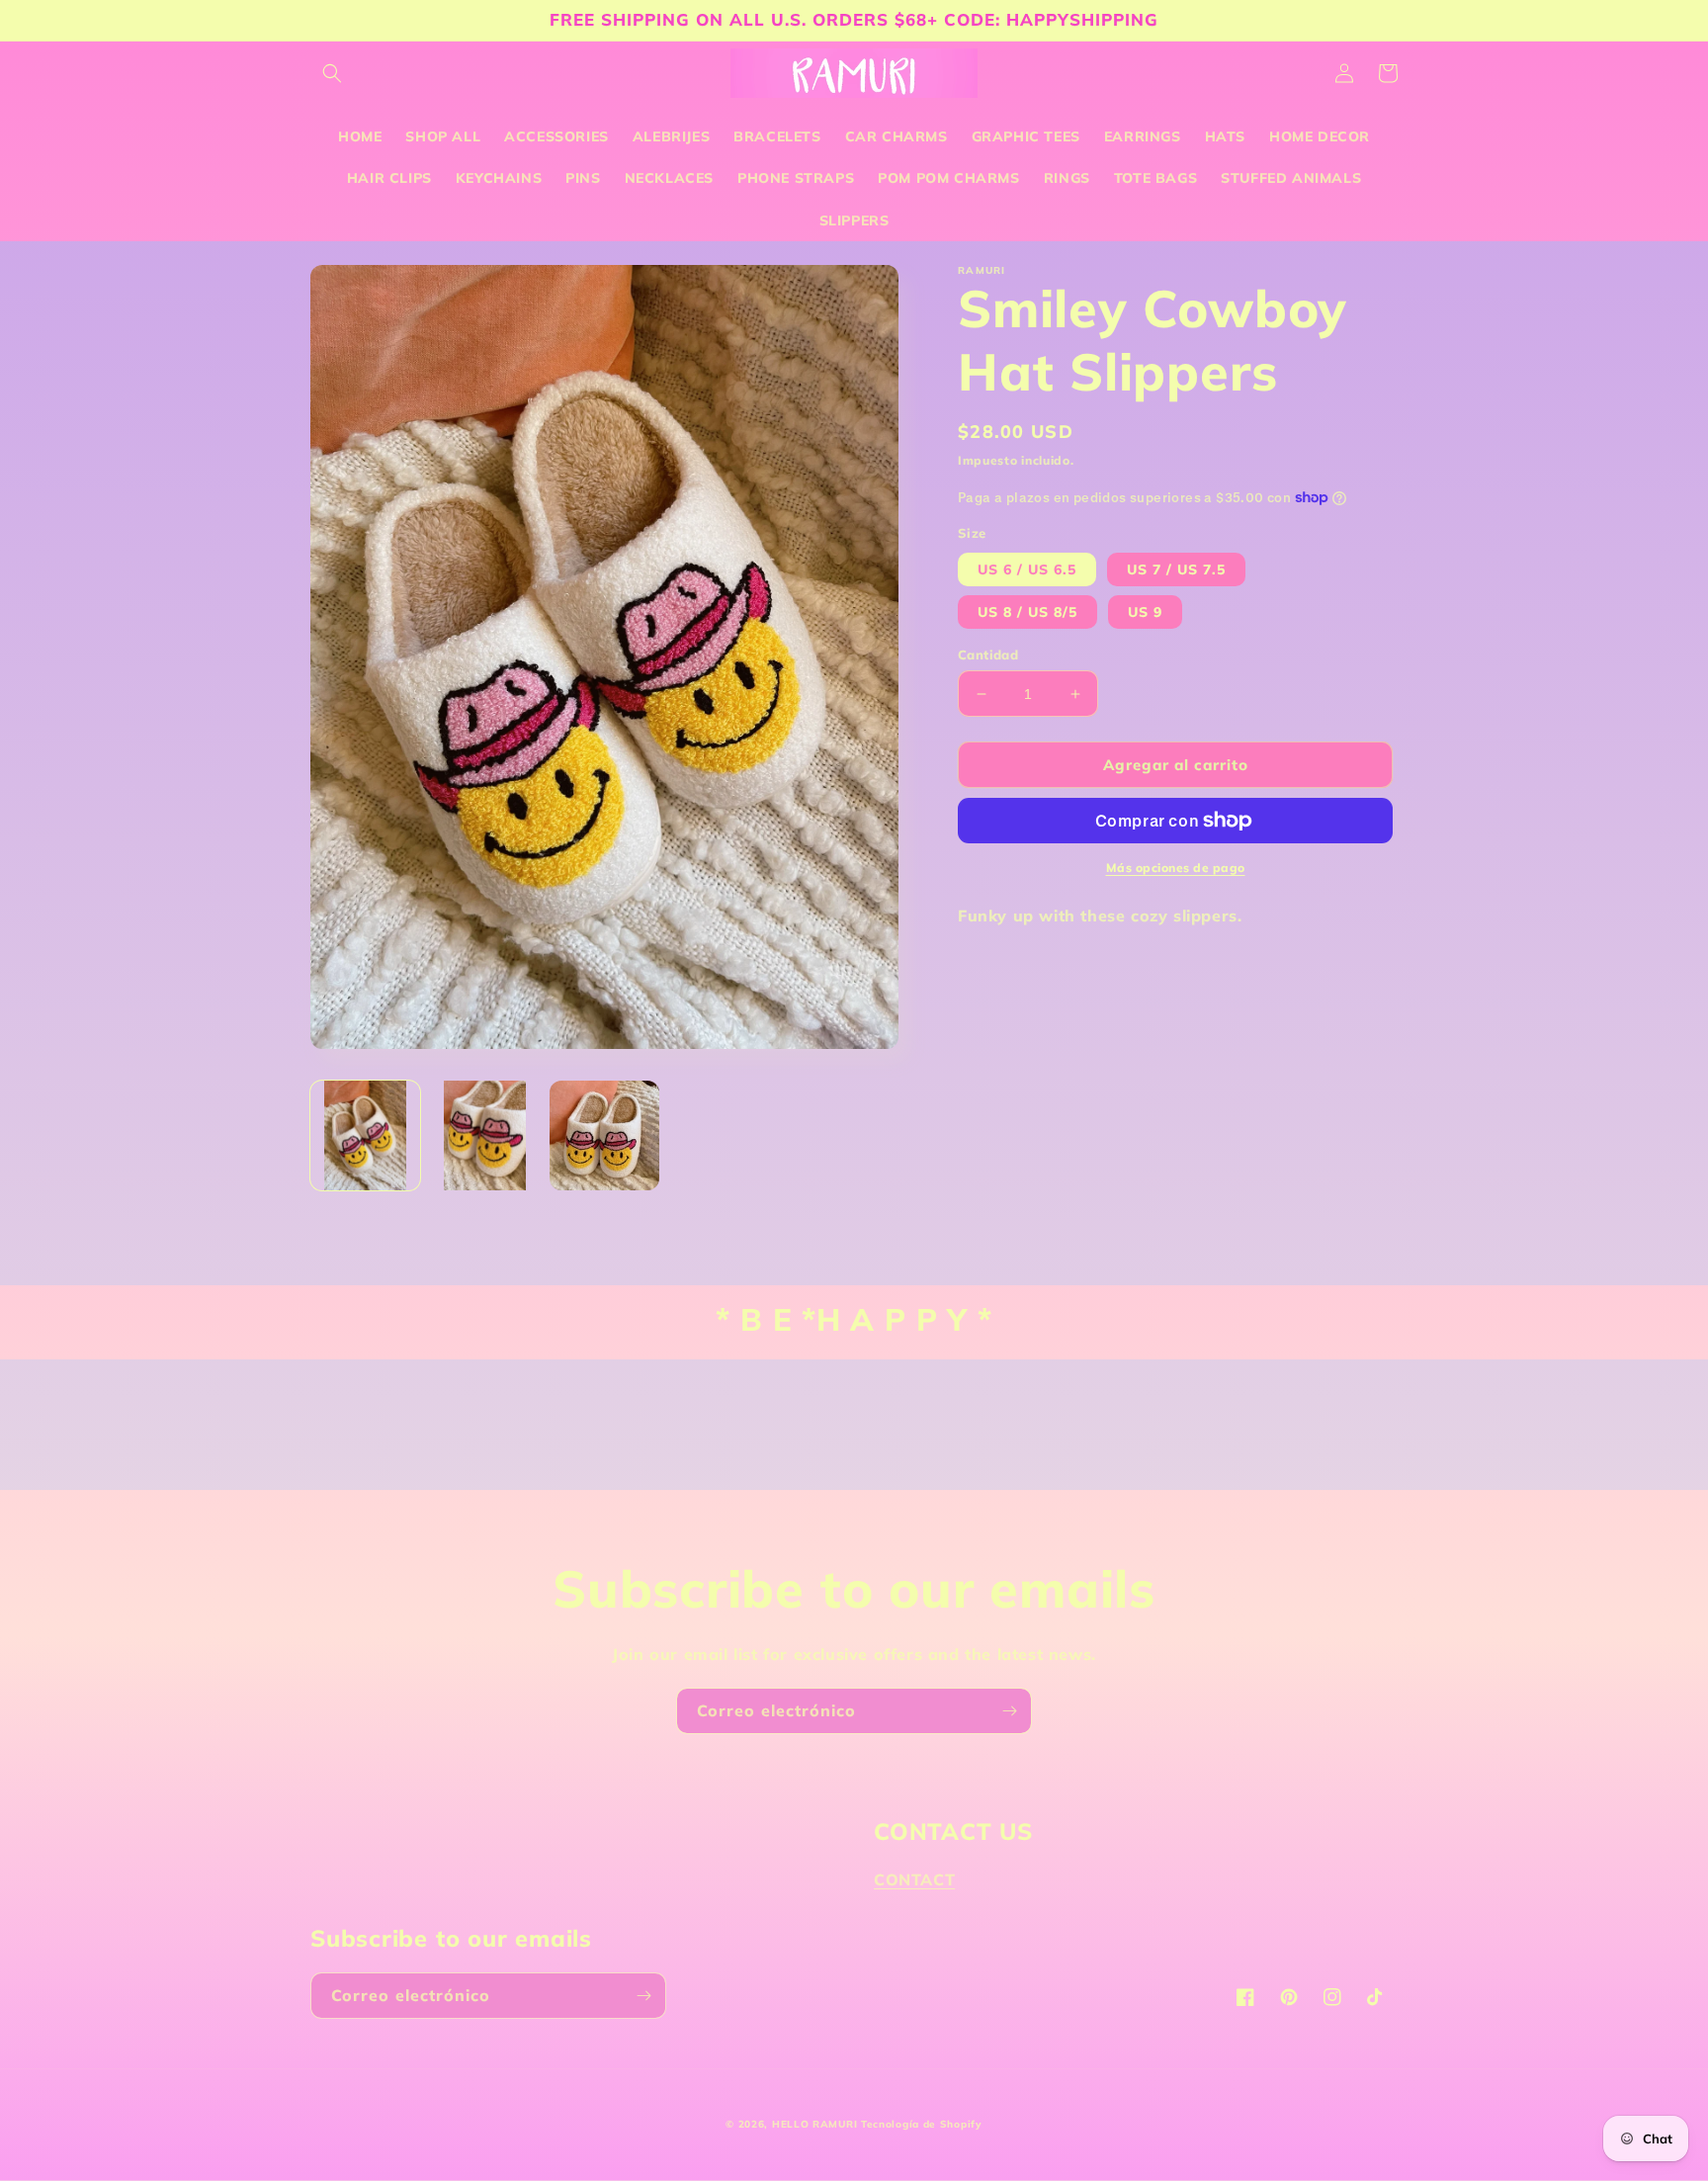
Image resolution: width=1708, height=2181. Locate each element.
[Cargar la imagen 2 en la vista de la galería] (485, 1135)
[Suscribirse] (1009, 1711)
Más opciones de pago (1176, 868)
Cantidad (988, 654)
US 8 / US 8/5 (1027, 612)
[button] (332, 73)
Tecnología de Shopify (922, 2124)
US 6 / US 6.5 (1027, 569)
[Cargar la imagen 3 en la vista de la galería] (604, 1135)
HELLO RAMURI (814, 2124)
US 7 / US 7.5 (1176, 569)
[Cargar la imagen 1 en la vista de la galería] (365, 1135)
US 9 (1145, 612)
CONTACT (914, 1879)
